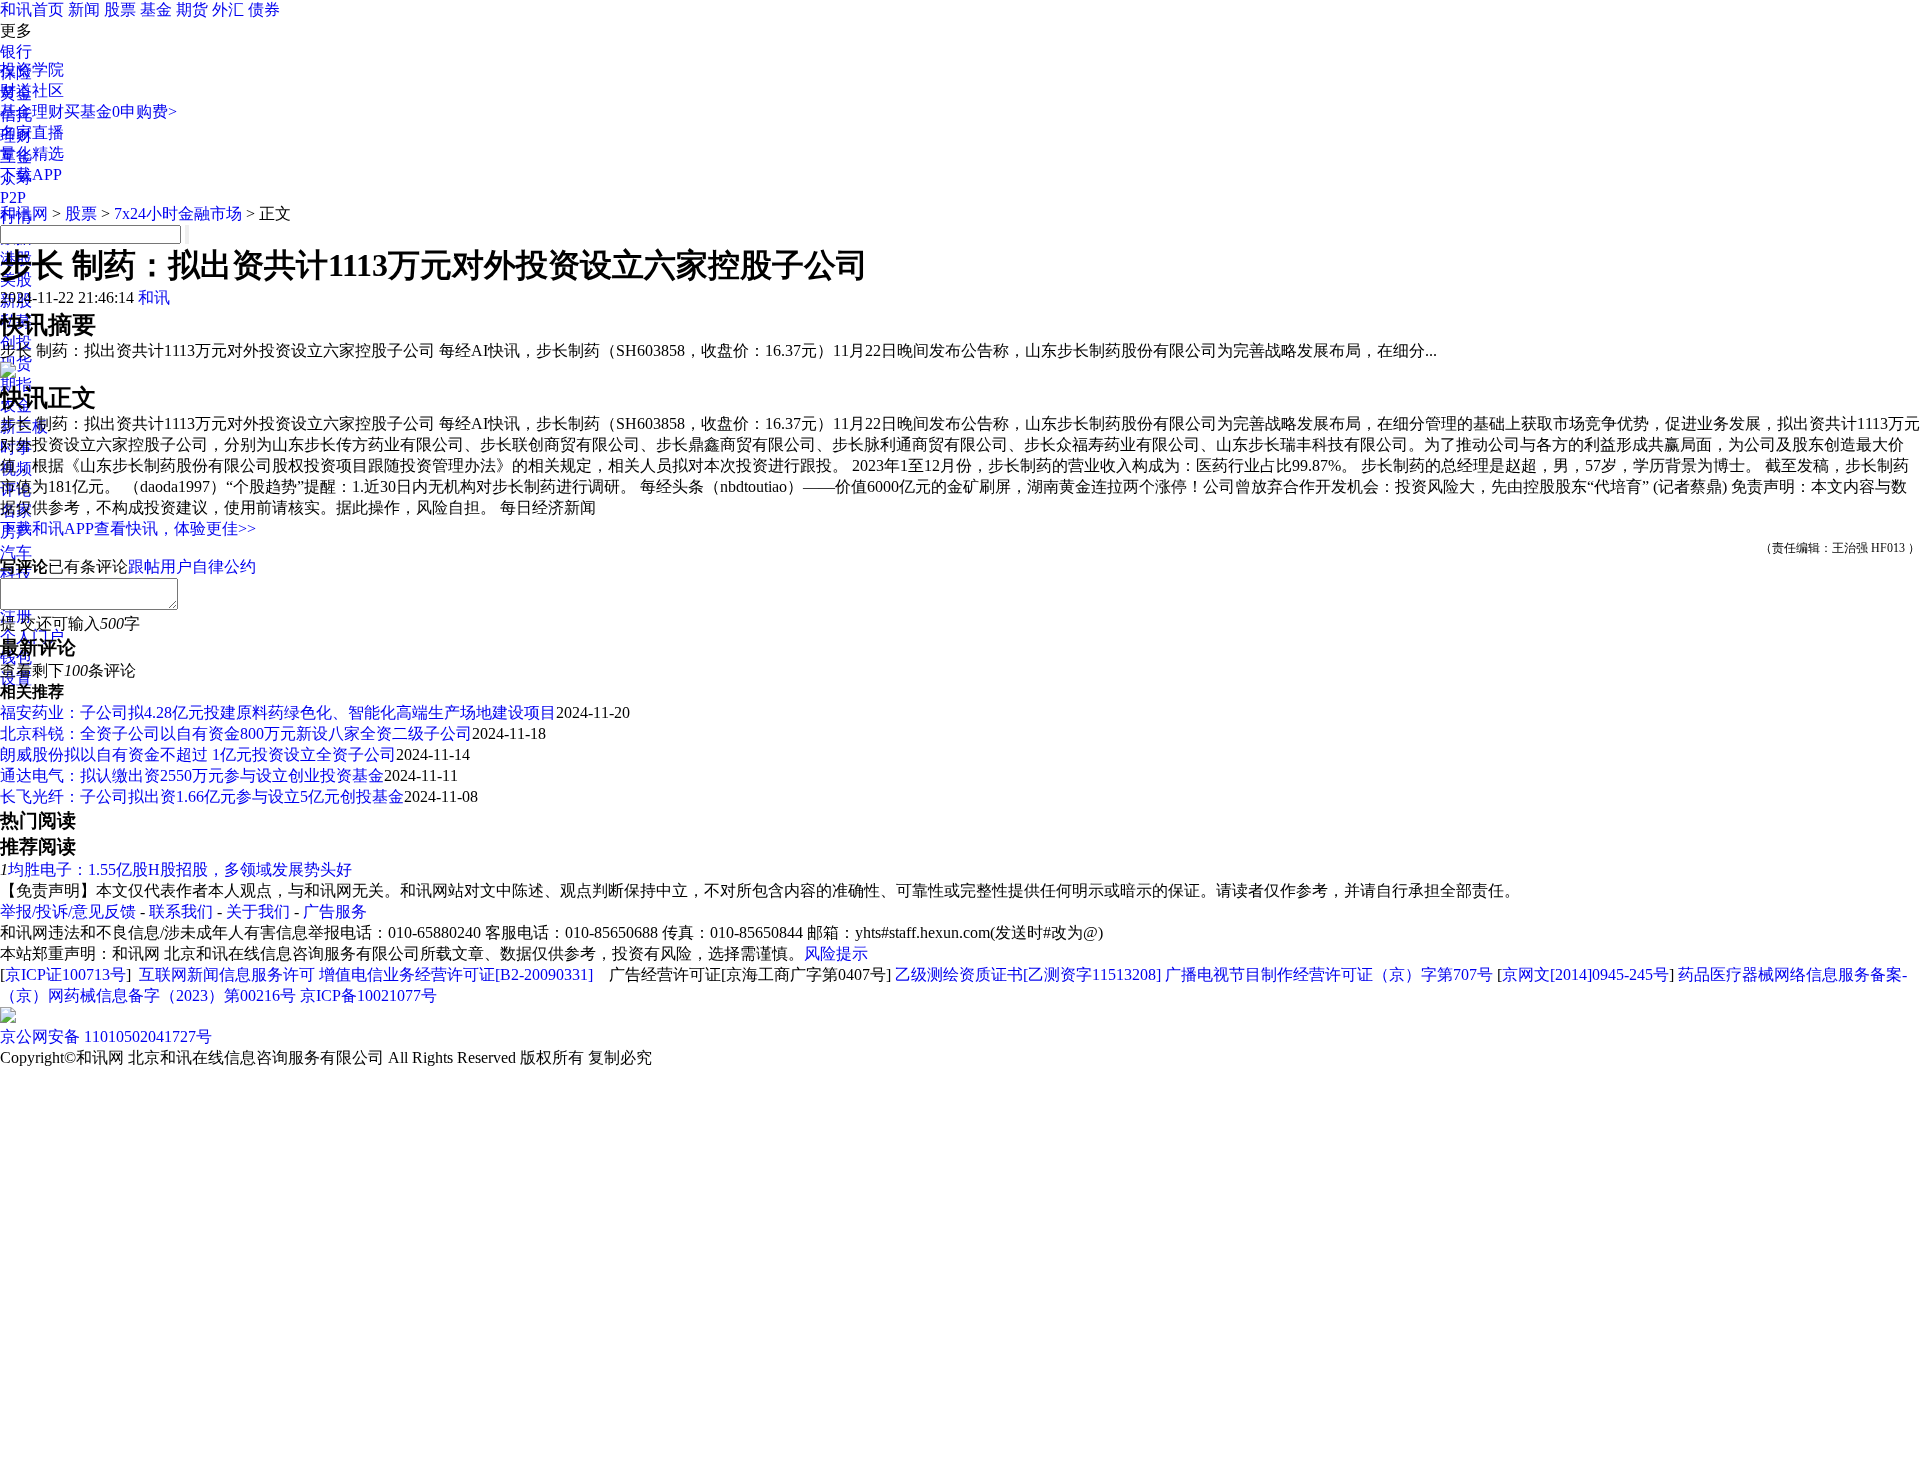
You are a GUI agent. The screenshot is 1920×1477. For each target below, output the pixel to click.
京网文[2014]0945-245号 (1585, 974)
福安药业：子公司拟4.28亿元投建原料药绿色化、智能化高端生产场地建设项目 (278, 712)
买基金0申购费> (120, 111)
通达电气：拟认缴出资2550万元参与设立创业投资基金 (192, 775)
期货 (192, 9)
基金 (156, 9)
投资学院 (32, 69)
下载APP (31, 174)
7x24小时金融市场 (178, 213)
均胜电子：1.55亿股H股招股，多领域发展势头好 (180, 869)
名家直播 (32, 132)
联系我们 (181, 911)
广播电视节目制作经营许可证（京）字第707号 (1329, 974)
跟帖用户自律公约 (192, 566)
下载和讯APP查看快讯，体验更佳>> (128, 528)
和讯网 (24, 213)
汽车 (16, 552)
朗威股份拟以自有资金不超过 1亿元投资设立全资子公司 (198, 754)
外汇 (228, 9)
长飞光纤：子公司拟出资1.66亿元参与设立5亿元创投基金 (202, 796)
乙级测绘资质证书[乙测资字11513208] (1028, 974)
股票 (120, 9)
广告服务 (335, 911)
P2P (13, 197)
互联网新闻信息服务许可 (227, 974)
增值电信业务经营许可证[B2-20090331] (456, 974)
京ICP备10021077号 (368, 995)
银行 (16, 51)
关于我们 (258, 911)
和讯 (154, 297)
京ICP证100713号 (65, 974)
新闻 (84, 9)
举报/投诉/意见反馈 (68, 911)
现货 (16, 363)
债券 (264, 9)
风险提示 (836, 953)
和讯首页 (32, 9)
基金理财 (32, 111)
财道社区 (32, 90)
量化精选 (32, 153)
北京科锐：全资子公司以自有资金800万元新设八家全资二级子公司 (236, 733)
